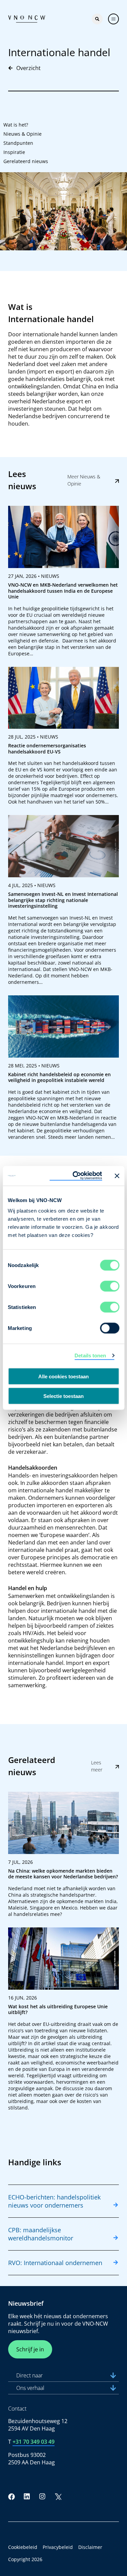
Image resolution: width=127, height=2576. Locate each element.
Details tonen (90, 1355)
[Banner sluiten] (117, 1176)
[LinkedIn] (27, 2496)
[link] (63, 583)
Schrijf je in (30, 2349)
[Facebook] (12, 2496)
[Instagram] (42, 2496)
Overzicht (28, 68)
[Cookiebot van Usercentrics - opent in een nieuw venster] (76, 1176)
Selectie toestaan (63, 1396)
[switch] (110, 1286)
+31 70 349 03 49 (34, 2442)
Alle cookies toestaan (63, 1376)
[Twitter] (58, 2496)
